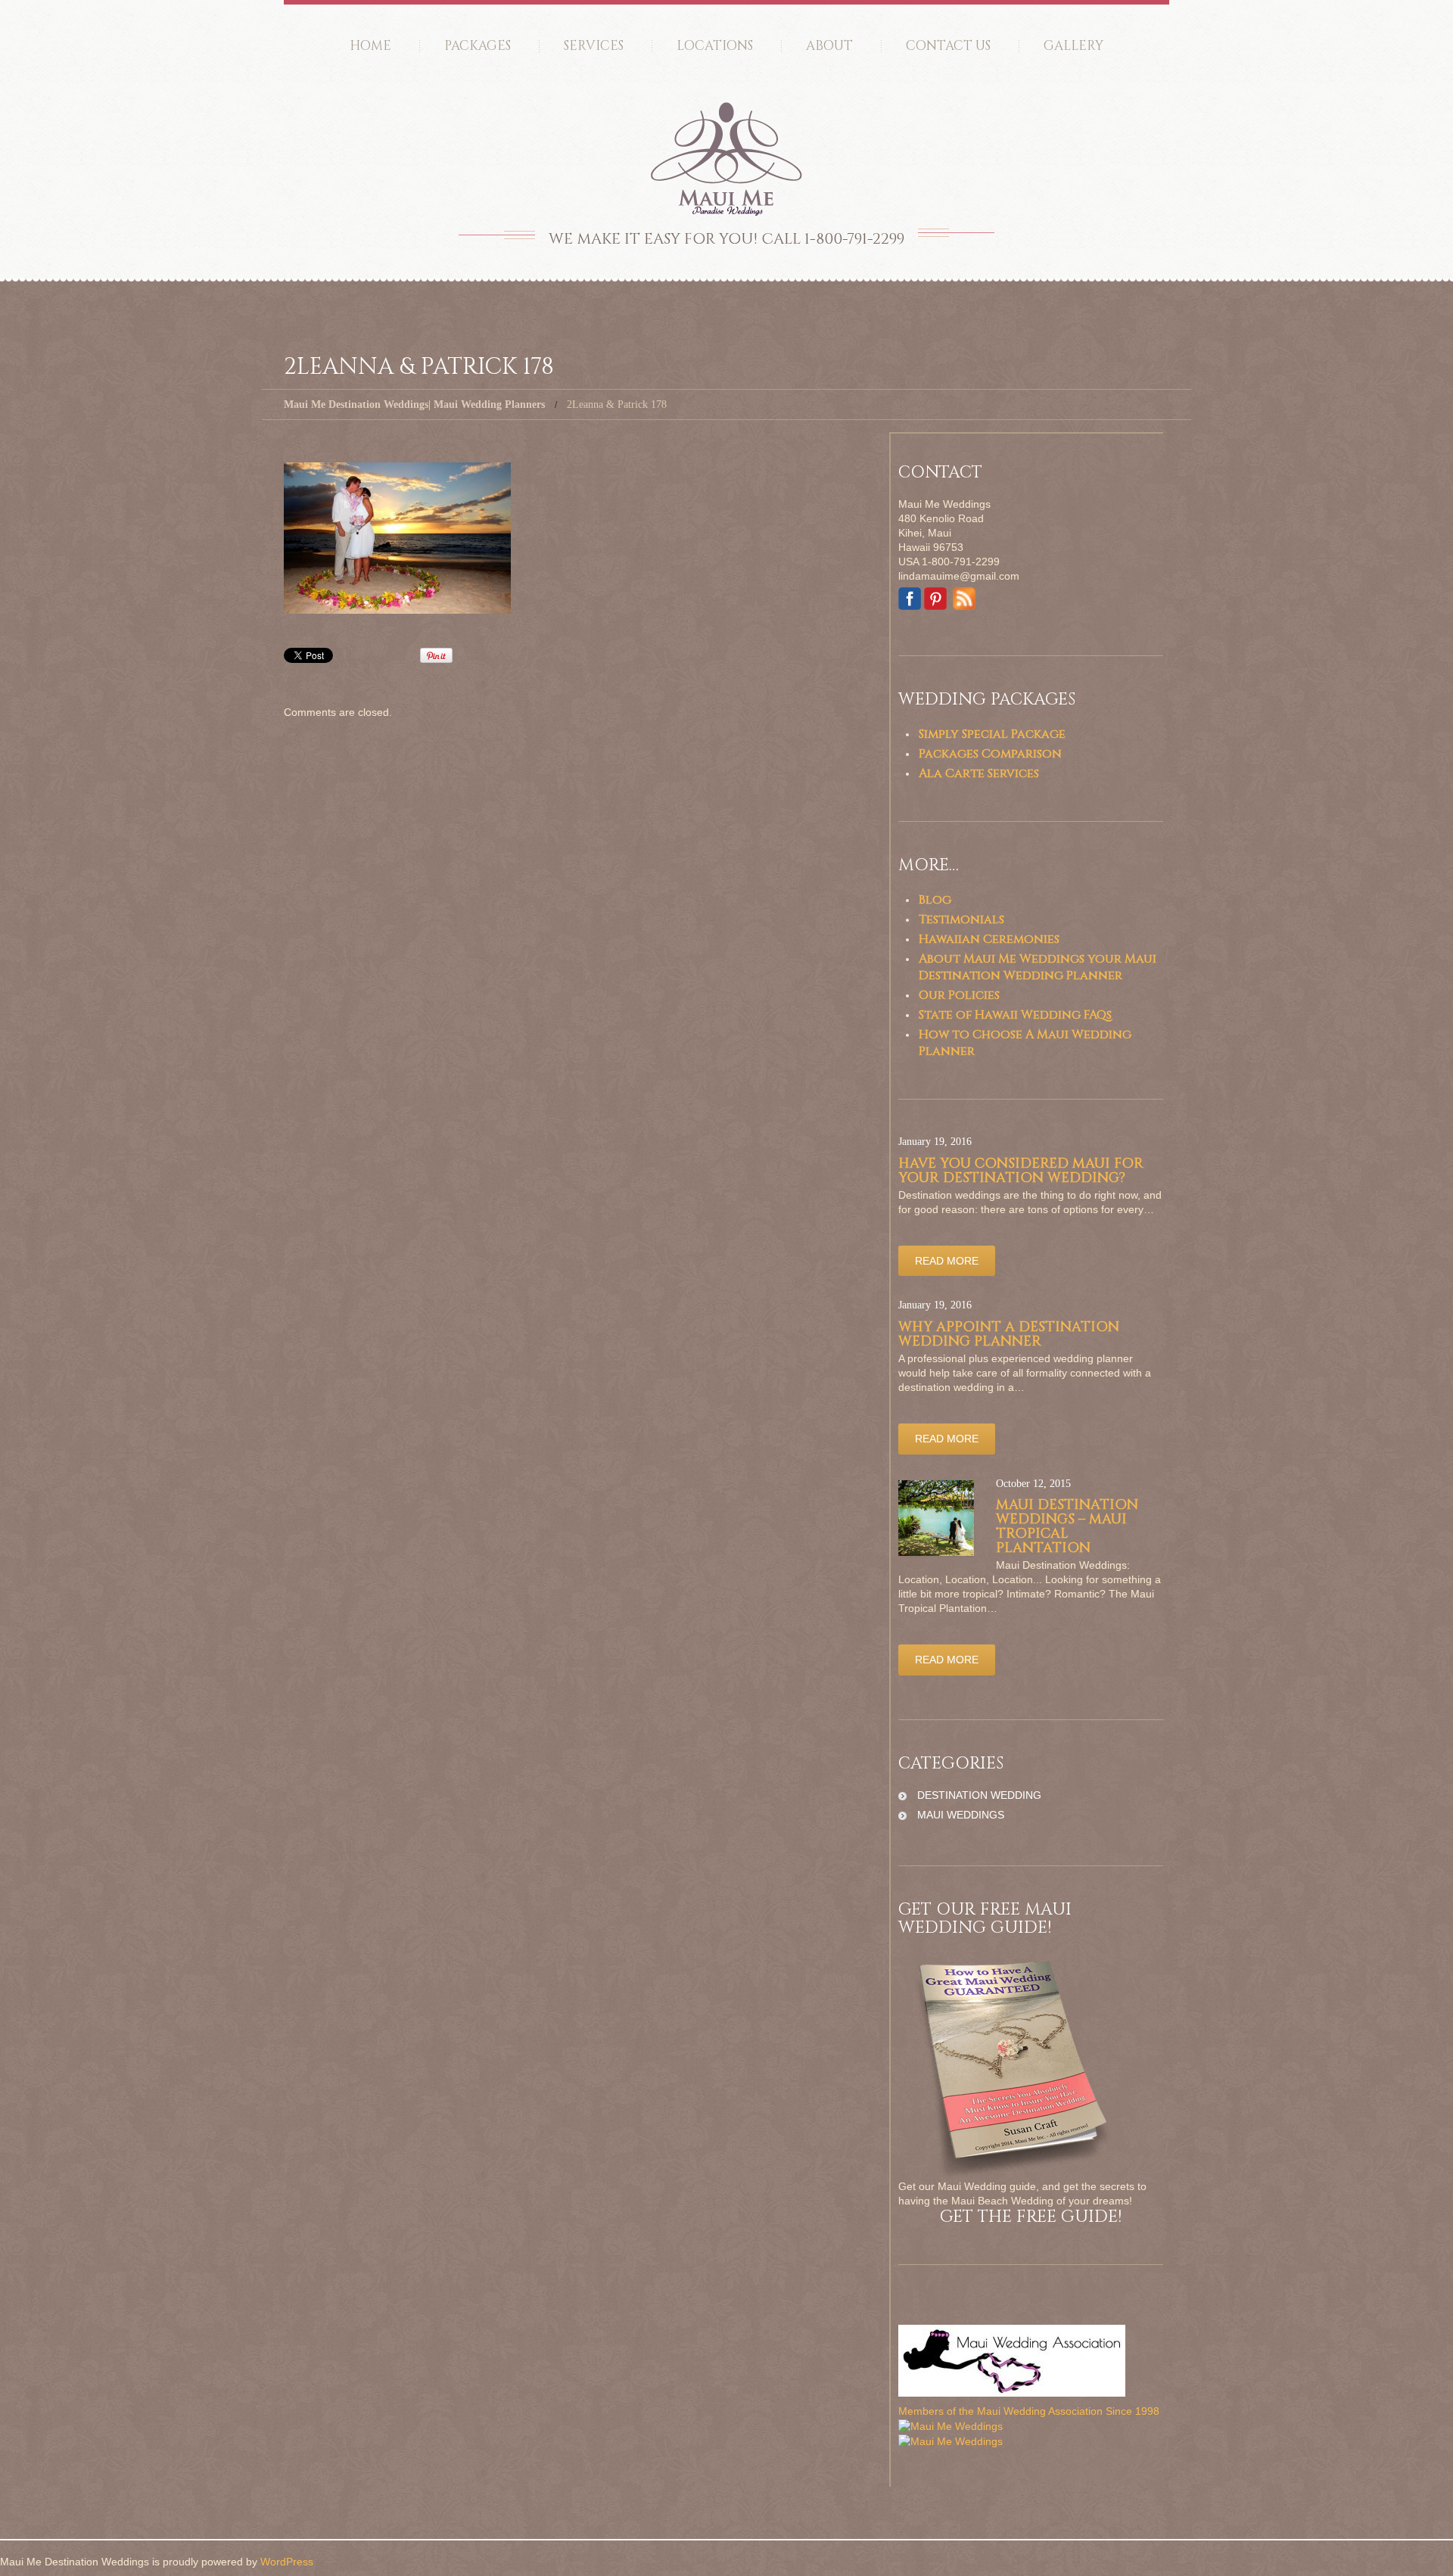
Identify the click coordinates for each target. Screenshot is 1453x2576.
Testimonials (961, 919)
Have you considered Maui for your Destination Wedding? (1021, 1171)
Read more (947, 1261)
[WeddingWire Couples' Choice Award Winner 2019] (951, 2441)
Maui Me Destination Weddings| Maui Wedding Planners (414, 404)
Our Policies (959, 995)
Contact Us (948, 46)
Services (594, 46)
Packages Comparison (990, 754)
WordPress (287, 2562)
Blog (935, 900)
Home (370, 46)
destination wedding (979, 1795)
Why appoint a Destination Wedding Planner (1009, 1334)
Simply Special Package (992, 734)
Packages (478, 46)
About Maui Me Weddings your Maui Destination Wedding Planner (1038, 967)
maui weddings (961, 1815)
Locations (715, 46)
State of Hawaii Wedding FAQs (1015, 1015)
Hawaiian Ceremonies (989, 939)
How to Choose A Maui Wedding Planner (1025, 1043)
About (829, 46)
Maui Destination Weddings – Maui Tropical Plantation (1067, 1526)
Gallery (1073, 46)
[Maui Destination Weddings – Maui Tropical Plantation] (936, 1518)
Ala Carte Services (979, 773)
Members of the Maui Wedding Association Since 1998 (1029, 2411)
